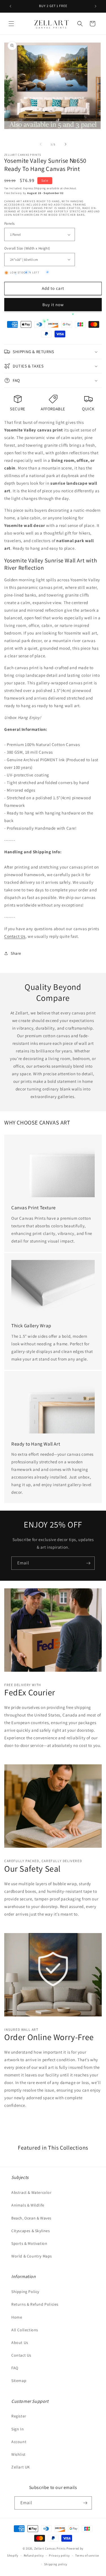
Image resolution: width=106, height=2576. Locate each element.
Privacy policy (59, 2555)
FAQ (15, 2368)
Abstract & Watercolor (32, 2192)
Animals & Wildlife (28, 2205)
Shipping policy (56, 2564)
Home (17, 2317)
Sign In (18, 2429)
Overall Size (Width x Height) (27, 248)
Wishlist (19, 2454)
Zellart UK (21, 2467)
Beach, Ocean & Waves (31, 2218)
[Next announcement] (96, 6)
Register (19, 2416)
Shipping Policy (25, 2292)
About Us (20, 2343)
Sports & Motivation (29, 2243)
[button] (11, 24)
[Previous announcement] (10, 6)
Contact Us (15, 936)
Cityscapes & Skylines (31, 2231)
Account (19, 2442)
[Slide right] (66, 144)
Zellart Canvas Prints (50, 2548)
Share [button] (16, 953)
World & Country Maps (32, 2256)
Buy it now (53, 305)
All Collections (25, 2330)
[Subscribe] (88, 1563)
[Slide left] (41, 144)
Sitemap (19, 2381)
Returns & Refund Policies (35, 2304)
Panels (9, 223)
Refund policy (34, 2555)
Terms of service (87, 2555)
